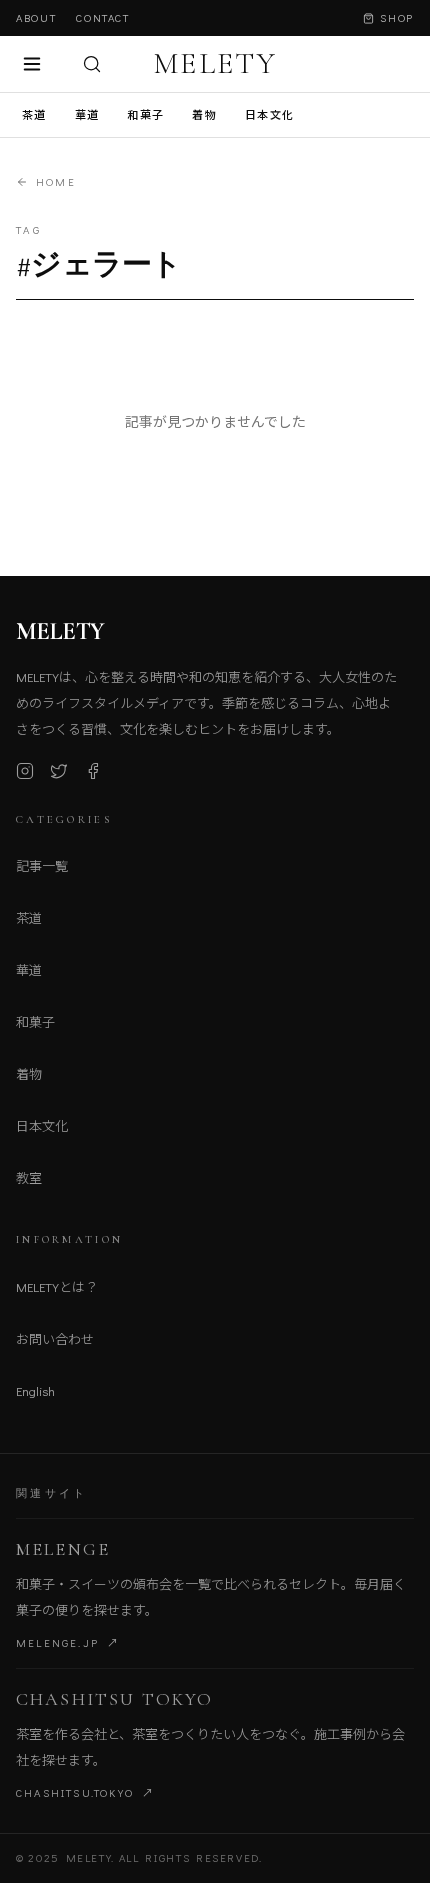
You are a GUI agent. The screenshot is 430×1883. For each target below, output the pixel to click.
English (35, 1390)
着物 (204, 114)
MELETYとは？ (57, 1286)
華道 (87, 114)
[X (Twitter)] (59, 771)
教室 (29, 1177)
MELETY (215, 64)
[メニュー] (32, 64)
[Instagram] (25, 771)
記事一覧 (42, 865)
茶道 (34, 114)
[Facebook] (93, 771)
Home (56, 181)
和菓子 (145, 114)
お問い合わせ (55, 1338)
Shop (397, 17)
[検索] (92, 64)
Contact (103, 17)
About (36, 17)
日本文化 (269, 114)
